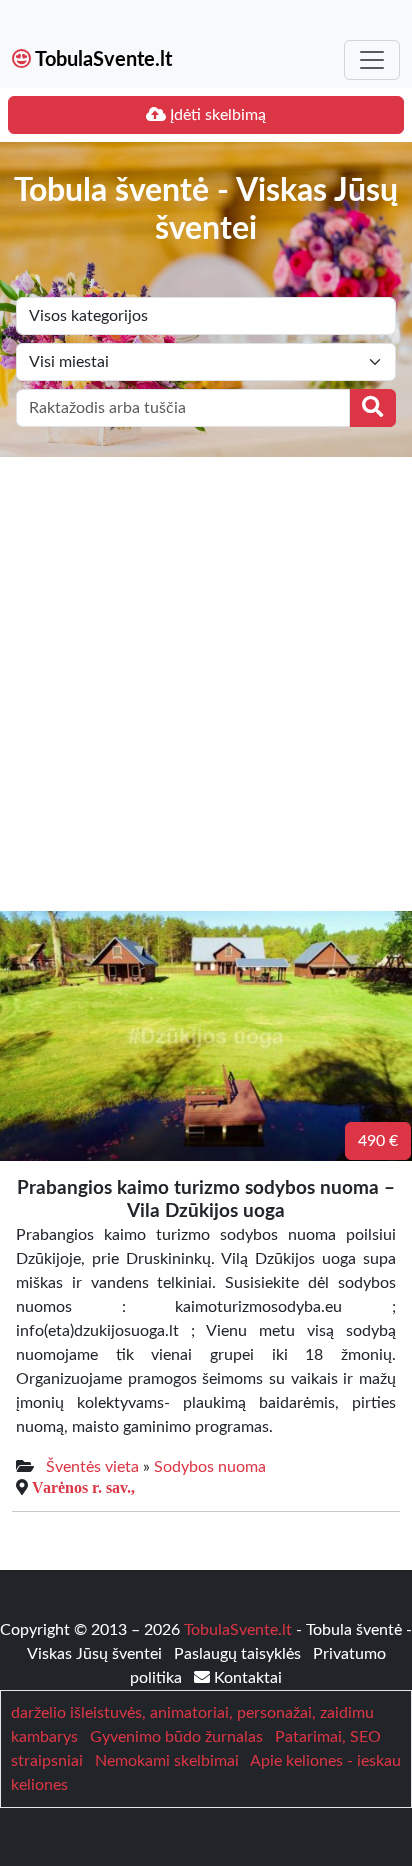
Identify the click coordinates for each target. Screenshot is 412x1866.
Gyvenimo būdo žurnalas (176, 1737)
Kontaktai (246, 1678)
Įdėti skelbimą (216, 115)
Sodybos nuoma (210, 1467)
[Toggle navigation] (372, 60)
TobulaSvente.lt (101, 60)
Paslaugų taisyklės (239, 1654)
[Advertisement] (206, 673)
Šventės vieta (92, 1467)
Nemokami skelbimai (167, 1761)
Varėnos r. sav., (83, 1487)
